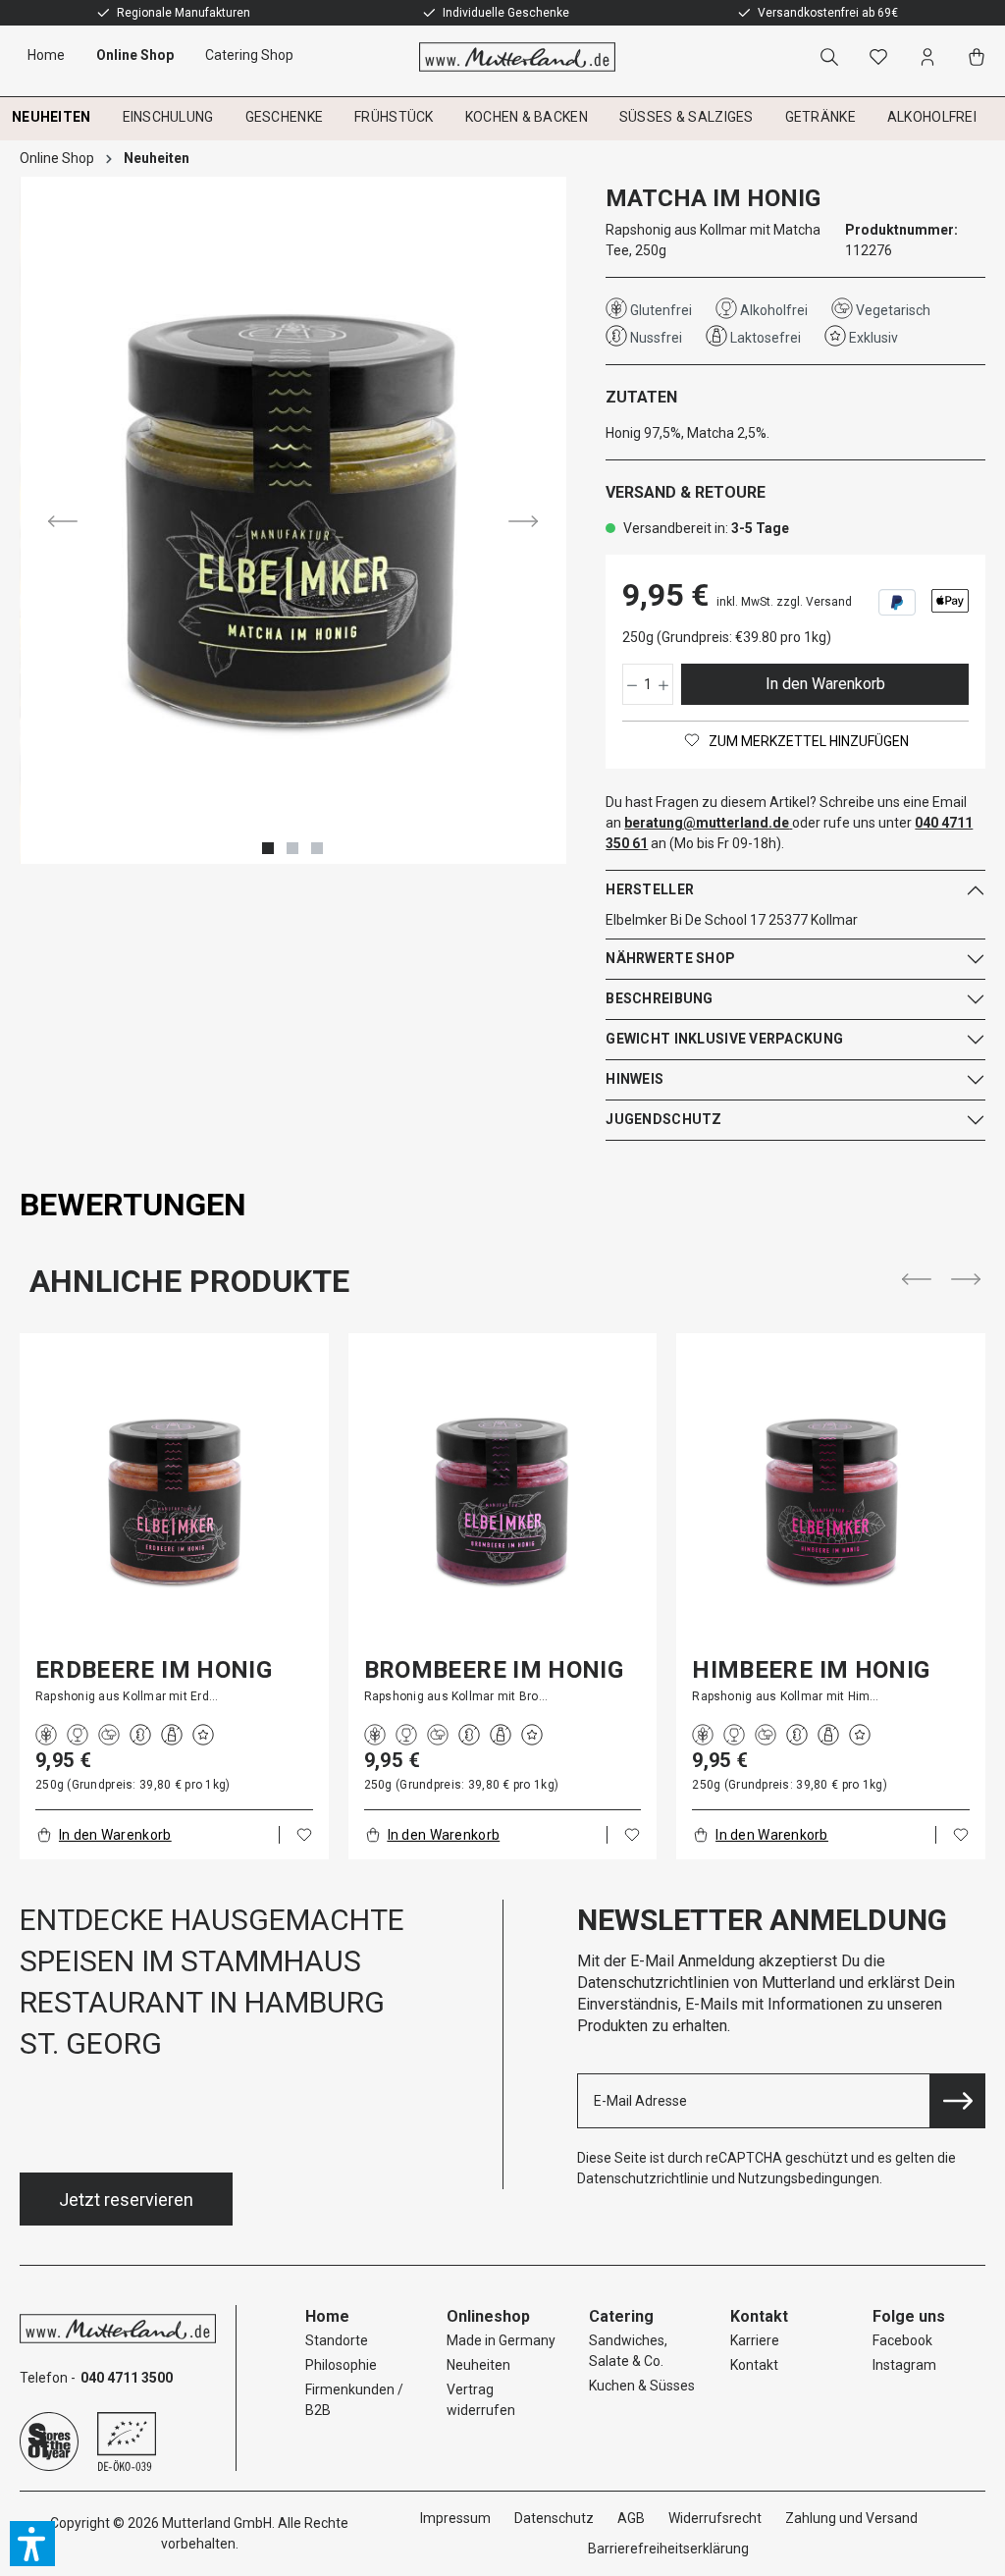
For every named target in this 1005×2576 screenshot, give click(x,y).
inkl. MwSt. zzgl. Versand (784, 602)
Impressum (455, 2518)
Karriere (755, 2340)
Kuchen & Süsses (642, 2386)
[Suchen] (833, 57)
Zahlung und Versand (851, 2518)
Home (327, 2316)
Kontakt (754, 2365)
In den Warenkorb (825, 684)
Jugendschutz (663, 1119)
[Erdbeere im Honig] (174, 1502)
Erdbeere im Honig (154, 1670)
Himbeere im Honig (811, 1670)
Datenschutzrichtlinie (643, 2178)
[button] (32, 2544)
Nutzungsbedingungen (809, 2178)
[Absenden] (958, 2101)
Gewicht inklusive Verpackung (724, 1039)
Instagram (904, 2365)
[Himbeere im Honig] (831, 1502)
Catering (621, 2316)
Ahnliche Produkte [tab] (189, 1281)
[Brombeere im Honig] (503, 1502)
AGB (631, 2518)
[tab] (133, 1205)
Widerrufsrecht (715, 2518)
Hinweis (635, 1079)
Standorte (337, 2340)
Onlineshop (488, 2316)
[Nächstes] (523, 520)
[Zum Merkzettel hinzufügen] (304, 1835)
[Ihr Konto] (931, 57)
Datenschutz (554, 2518)
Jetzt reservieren (126, 2200)
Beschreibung (659, 998)
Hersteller (650, 889)
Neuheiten (478, 2365)
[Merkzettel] (882, 57)
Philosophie (341, 2365)
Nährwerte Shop (670, 958)
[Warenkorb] (980, 57)
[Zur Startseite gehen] (503, 57)
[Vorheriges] (63, 520)
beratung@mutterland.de (707, 823)
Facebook (902, 2340)
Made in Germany (501, 2340)
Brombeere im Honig (494, 1670)
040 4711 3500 (127, 2378)
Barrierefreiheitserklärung (668, 2549)
